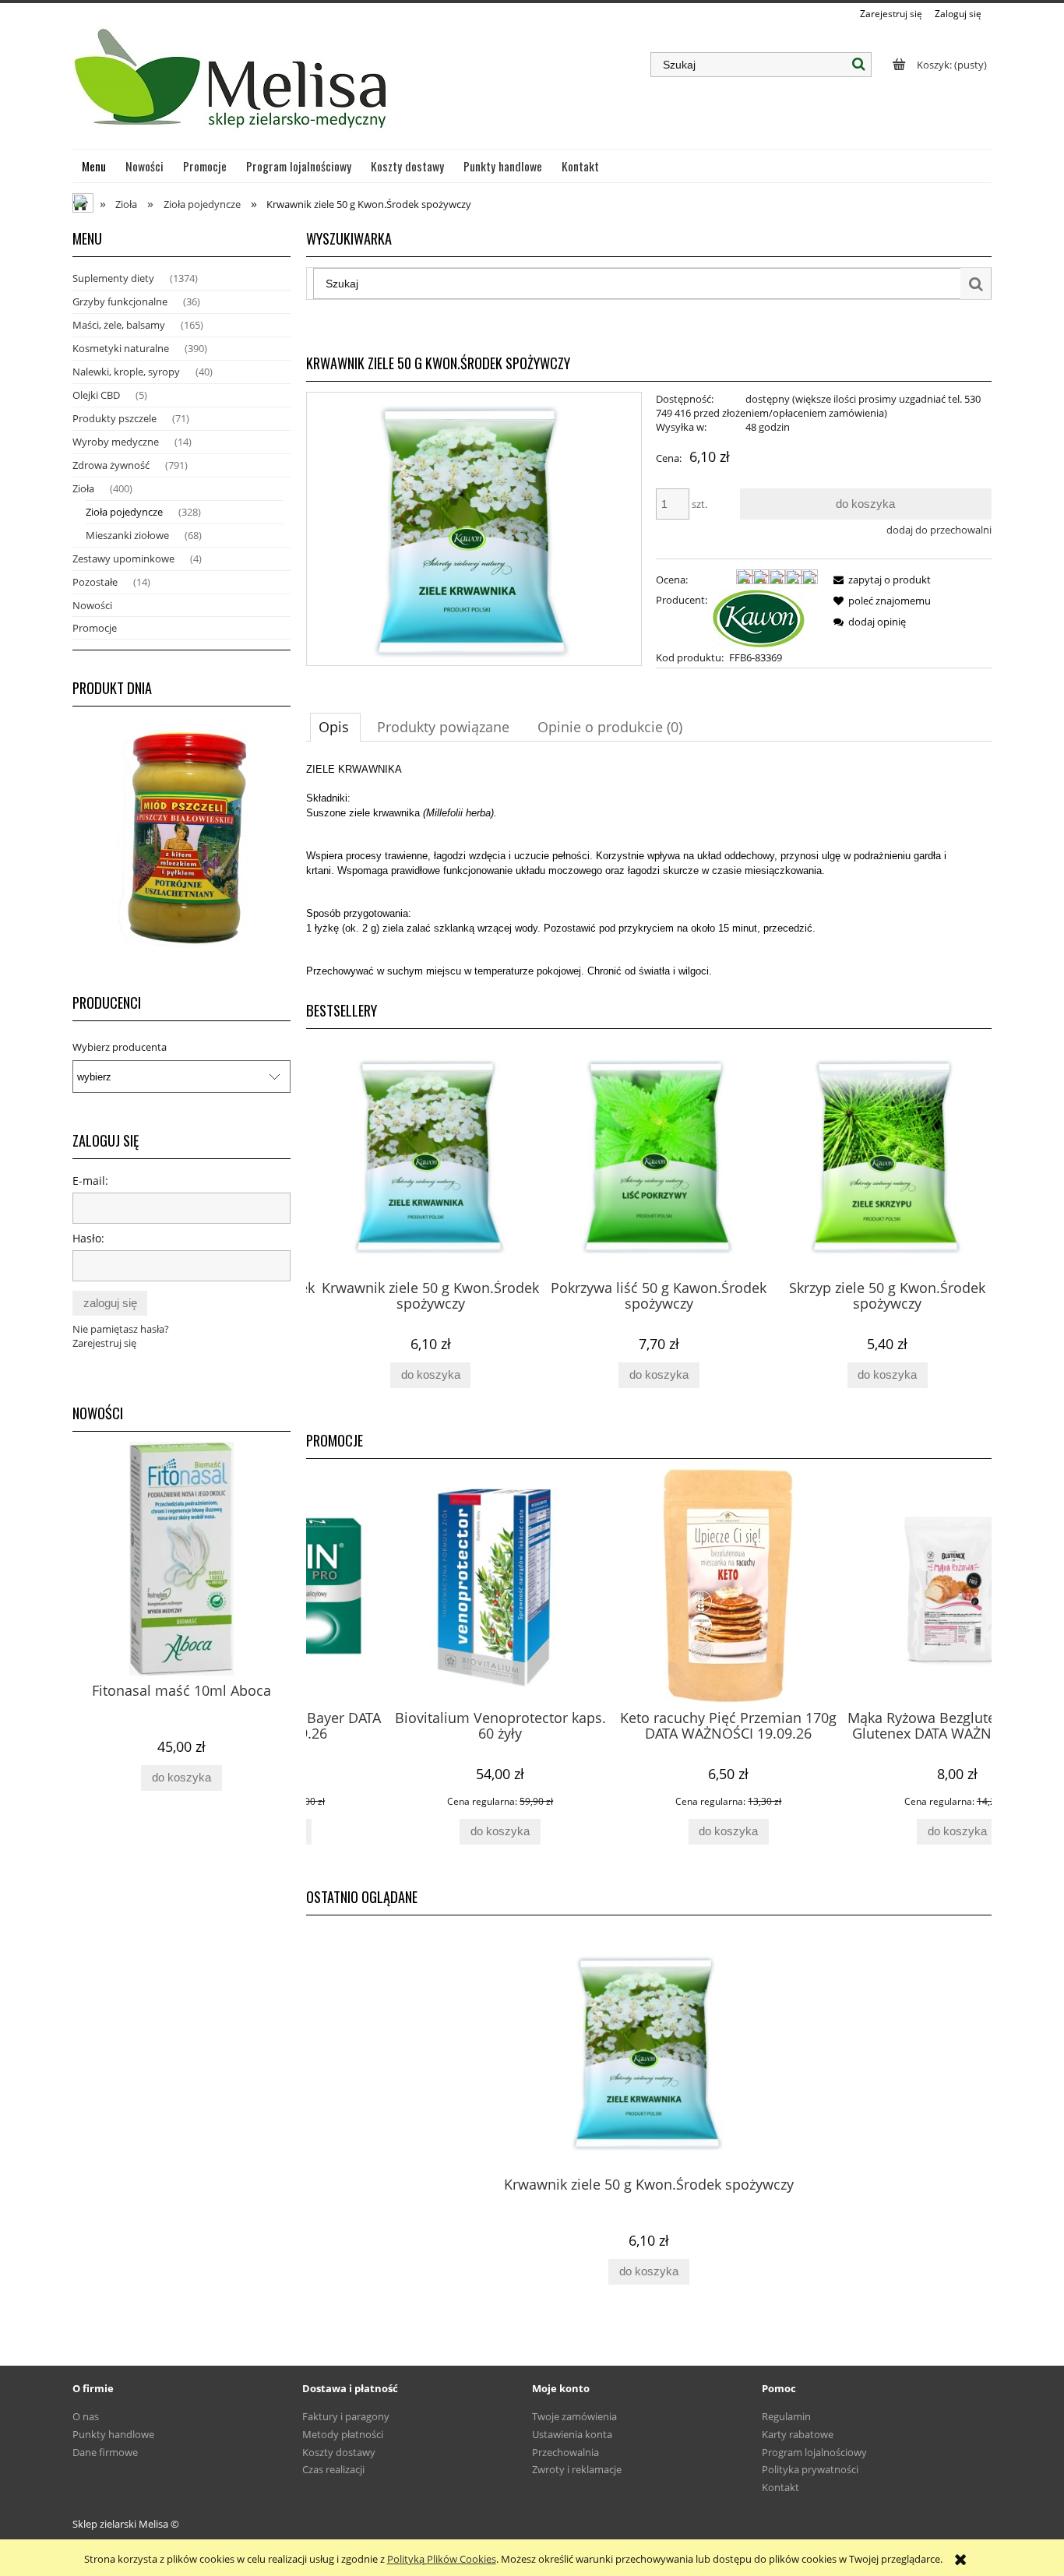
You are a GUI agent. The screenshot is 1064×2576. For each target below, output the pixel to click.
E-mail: (90, 1181)
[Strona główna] (233, 85)
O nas (86, 2416)
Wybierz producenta (120, 1047)
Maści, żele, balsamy (119, 325)
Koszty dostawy (339, 2452)
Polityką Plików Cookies (442, 2559)
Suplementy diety (113, 278)
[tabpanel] (649, 870)
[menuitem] (94, 166)
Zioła (83, 488)
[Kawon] (759, 617)
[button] (879, 580)
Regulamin (786, 2416)
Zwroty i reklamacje (577, 2469)
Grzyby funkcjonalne (120, 301)
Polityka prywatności (810, 2469)
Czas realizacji (333, 2469)
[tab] (335, 727)
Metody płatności (343, 2434)
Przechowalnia (565, 2452)
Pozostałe (95, 582)
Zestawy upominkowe (123, 559)
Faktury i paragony (346, 2416)
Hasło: (88, 1238)
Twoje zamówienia (574, 2416)
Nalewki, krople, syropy (126, 372)
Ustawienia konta (572, 2434)
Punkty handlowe (113, 2434)
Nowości (92, 605)
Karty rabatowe (798, 2434)
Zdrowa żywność (111, 465)
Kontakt (780, 2487)
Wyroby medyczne (116, 442)
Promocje (95, 628)
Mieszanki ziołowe (127, 535)
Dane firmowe (105, 2452)
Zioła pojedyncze (124, 512)
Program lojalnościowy (814, 2452)
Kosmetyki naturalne (121, 348)
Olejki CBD (96, 395)
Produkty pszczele (115, 418)
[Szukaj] (859, 65)
